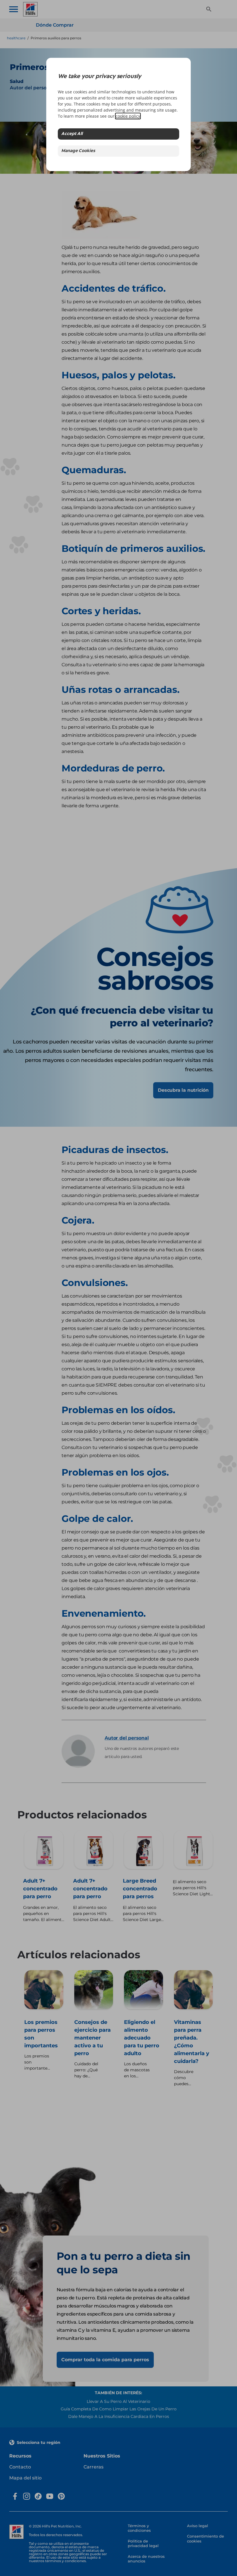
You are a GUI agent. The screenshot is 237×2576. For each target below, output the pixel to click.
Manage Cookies (78, 151)
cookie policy (128, 116)
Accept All (72, 134)
